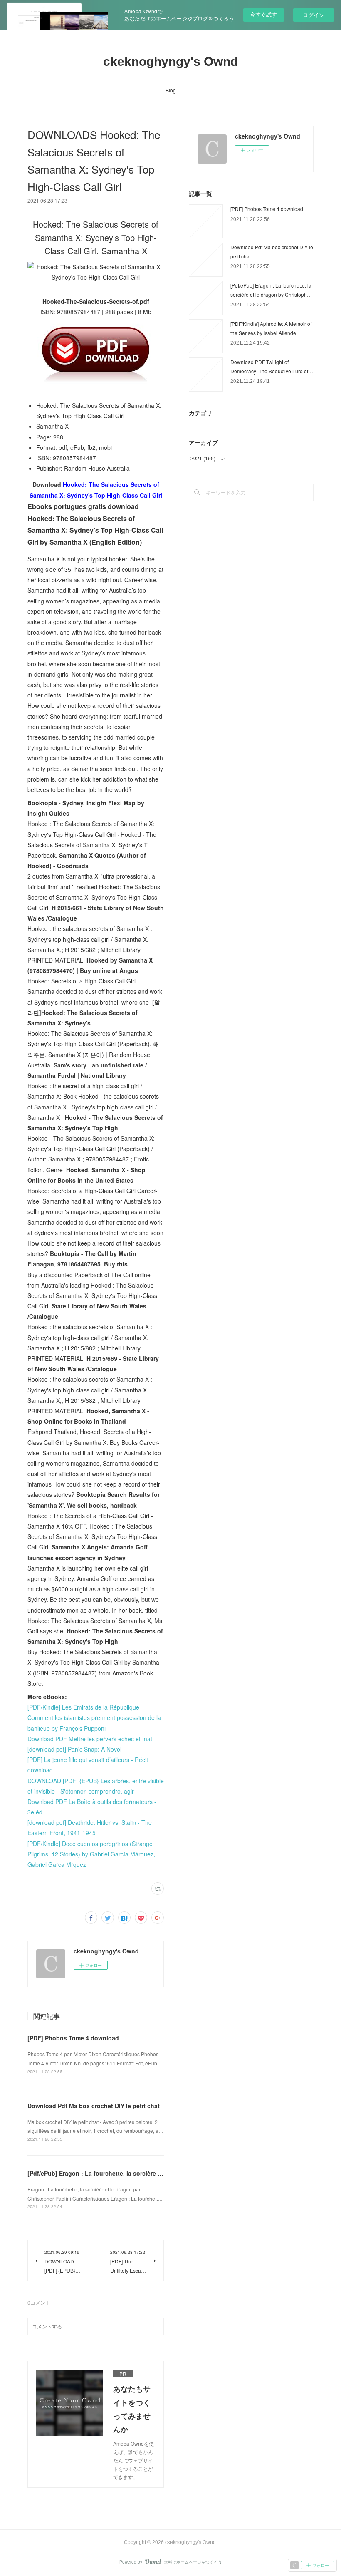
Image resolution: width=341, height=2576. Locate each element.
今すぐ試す (263, 14)
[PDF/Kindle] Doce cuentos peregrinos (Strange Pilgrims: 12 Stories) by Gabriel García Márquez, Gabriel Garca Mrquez (91, 1854)
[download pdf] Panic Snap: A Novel (74, 1749)
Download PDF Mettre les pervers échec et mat (90, 1739)
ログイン (314, 15)
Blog (171, 90)
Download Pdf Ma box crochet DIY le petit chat (94, 2106)
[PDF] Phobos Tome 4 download (73, 2038)
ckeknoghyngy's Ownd (170, 61)
